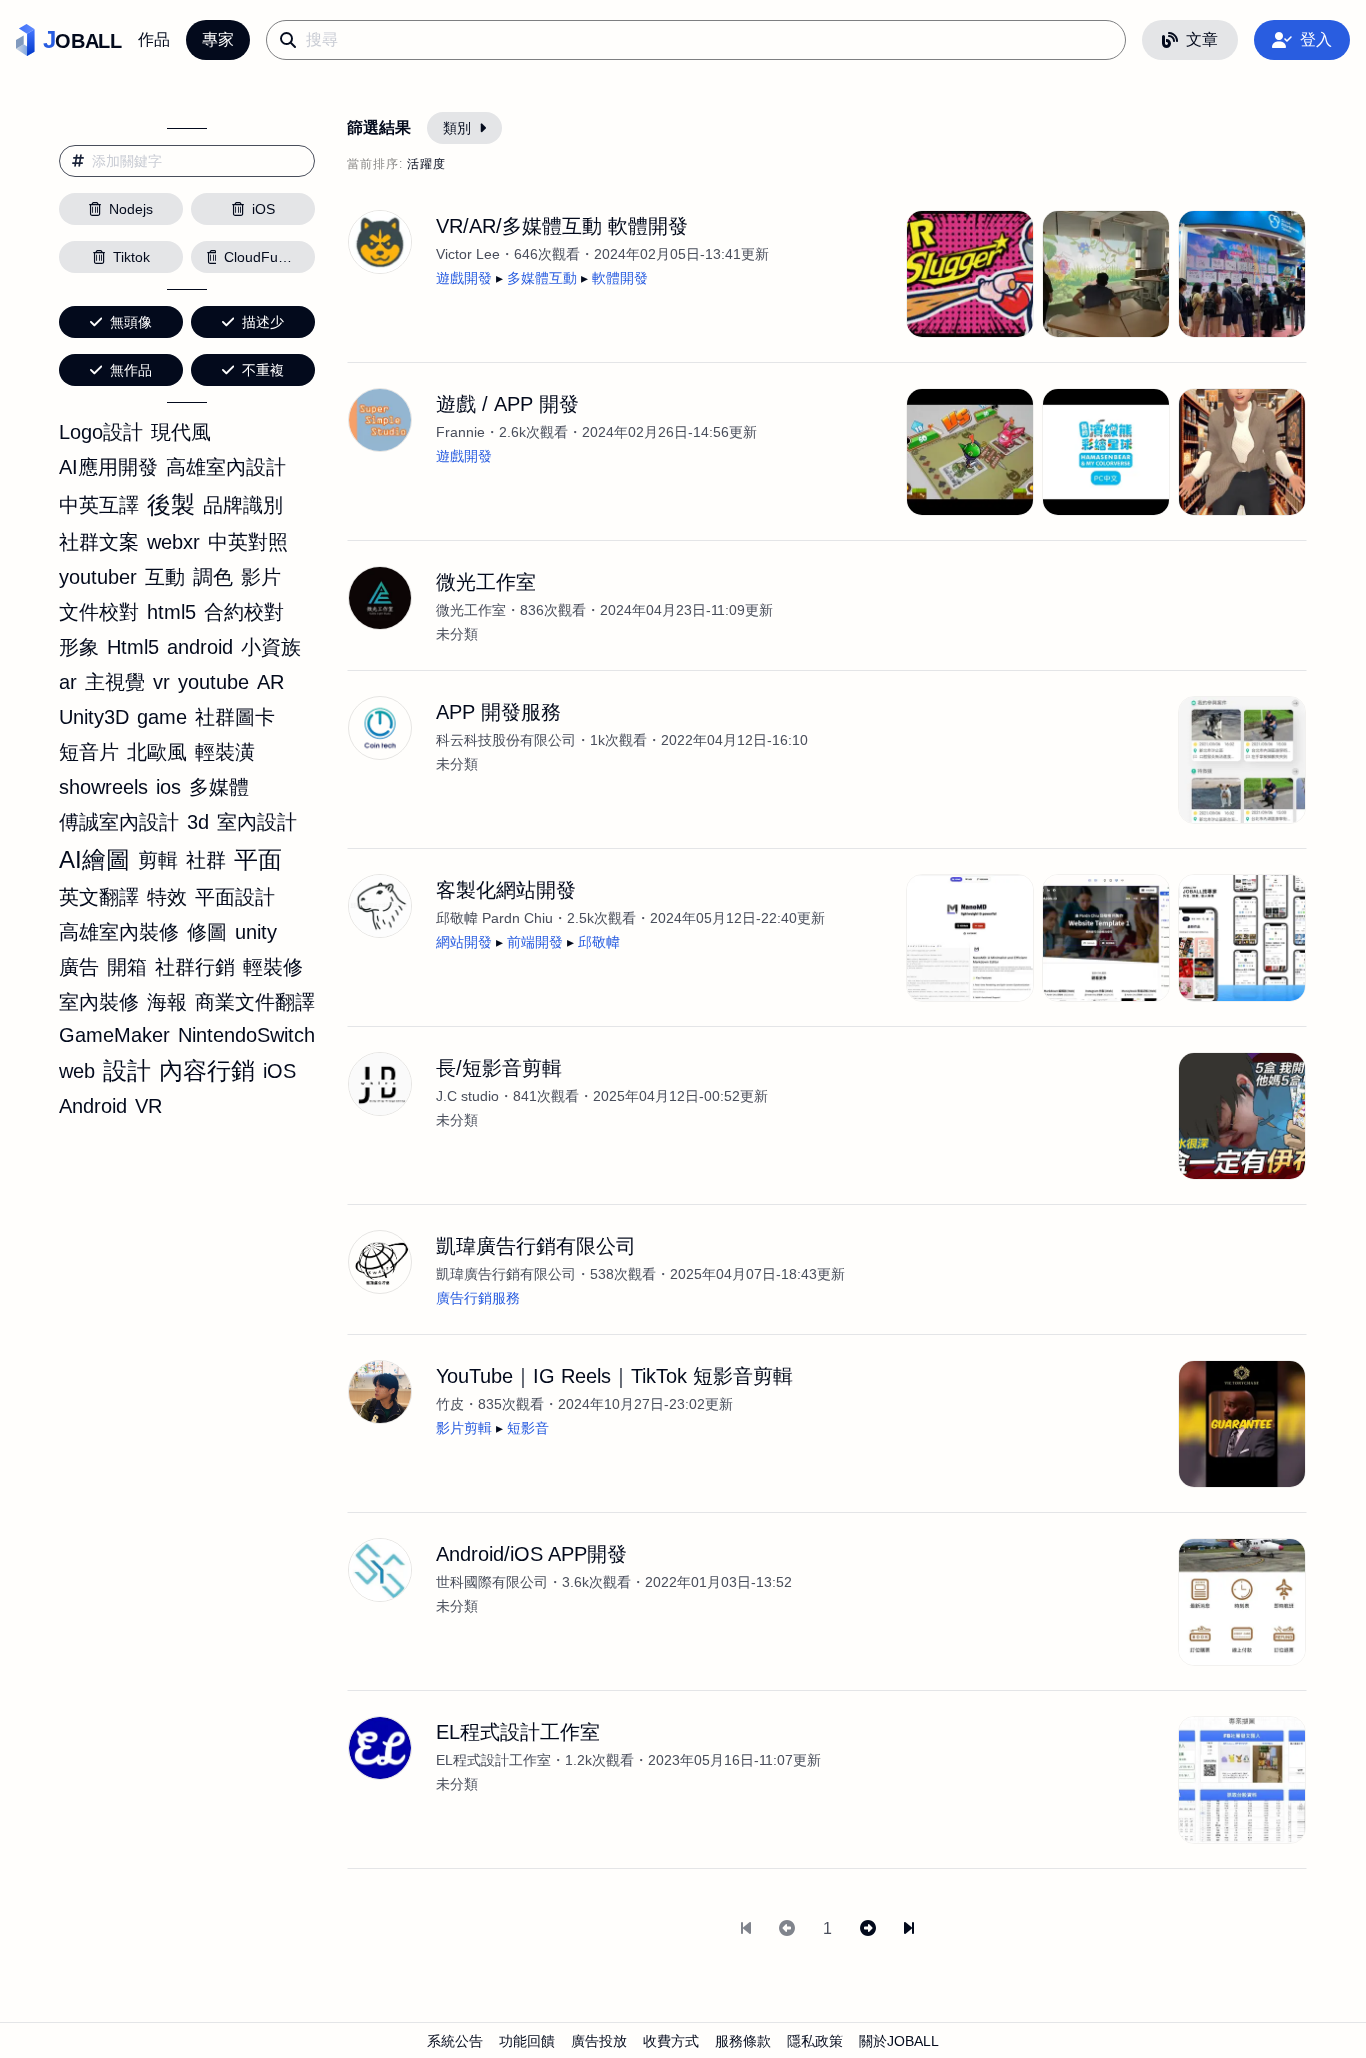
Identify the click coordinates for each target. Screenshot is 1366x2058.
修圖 (207, 932)
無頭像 (131, 322)
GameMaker (114, 1035)
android (200, 647)
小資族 (271, 647)
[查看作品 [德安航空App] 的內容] (1242, 1602)
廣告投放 (599, 2041)
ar (68, 682)
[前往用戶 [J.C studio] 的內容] (380, 1084)
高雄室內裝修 (119, 932)
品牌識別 (243, 505)
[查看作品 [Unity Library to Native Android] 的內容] (1242, 452)
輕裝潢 (225, 752)
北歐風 (157, 752)
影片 (261, 577)
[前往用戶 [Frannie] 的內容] (380, 420)
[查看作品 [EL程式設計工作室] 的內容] (1242, 1780)
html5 (171, 612)
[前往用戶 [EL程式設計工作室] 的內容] (380, 1748)
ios (168, 787)
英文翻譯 (99, 897)
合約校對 (244, 612)
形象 (79, 647)
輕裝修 (273, 967)
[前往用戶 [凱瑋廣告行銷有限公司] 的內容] (380, 1262)
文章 (1202, 39)
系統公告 (455, 2041)
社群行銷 (195, 967)
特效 (167, 897)
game (162, 717)
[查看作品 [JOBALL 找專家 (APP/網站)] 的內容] (1242, 938)
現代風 (181, 432)
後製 (171, 504)
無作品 (131, 370)
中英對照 (248, 542)
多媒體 (219, 787)
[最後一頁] (909, 1929)
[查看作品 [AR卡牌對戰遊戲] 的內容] (970, 452)
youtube (213, 682)
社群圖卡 (235, 717)
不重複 (263, 370)
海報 (167, 1002)
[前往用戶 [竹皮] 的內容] (380, 1392)
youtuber (98, 577)
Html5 (133, 647)
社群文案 (99, 542)
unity (256, 932)
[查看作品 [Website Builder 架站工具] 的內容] (1106, 938)
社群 (206, 860)
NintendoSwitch (246, 1035)
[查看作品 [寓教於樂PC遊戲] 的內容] (1106, 452)
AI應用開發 (108, 467)
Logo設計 (101, 432)
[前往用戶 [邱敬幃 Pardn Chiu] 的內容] (380, 906)
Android (93, 1106)
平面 (258, 859)
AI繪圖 (94, 859)
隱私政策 (815, 2041)
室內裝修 (99, 1002)
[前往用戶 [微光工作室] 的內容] (380, 598)
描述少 (263, 322)
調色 (213, 577)
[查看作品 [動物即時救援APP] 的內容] (1242, 760)
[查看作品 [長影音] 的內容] (1242, 1116)
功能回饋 (527, 2041)
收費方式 (671, 2041)
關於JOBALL (899, 2041)
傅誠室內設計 (119, 822)
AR (270, 682)
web (77, 1071)
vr (161, 682)
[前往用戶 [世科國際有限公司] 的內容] (380, 1570)
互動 (165, 577)
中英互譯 (99, 505)
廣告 (79, 967)
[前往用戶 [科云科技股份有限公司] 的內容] (380, 728)
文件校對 (99, 612)
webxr (173, 542)
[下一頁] (868, 1929)
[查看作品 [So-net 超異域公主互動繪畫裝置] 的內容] (1242, 274)
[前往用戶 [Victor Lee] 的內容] (380, 242)
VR (148, 1106)
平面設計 (235, 897)
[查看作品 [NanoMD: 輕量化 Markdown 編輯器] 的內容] (970, 938)
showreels (103, 787)
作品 (154, 39)
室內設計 (257, 822)
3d (198, 822)
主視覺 (115, 682)
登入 (1316, 39)
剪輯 (158, 860)
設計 (127, 1070)
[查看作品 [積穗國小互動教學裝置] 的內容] (1106, 274)
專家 (218, 39)
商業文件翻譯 (255, 1002)
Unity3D (94, 717)
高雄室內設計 (226, 467)
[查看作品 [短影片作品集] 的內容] (1242, 1424)
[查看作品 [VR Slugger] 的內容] (970, 274)
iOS (279, 1071)
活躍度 (426, 164)
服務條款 (743, 2041)
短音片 (89, 752)
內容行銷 (207, 1070)
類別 (457, 128)
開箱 (127, 967)
